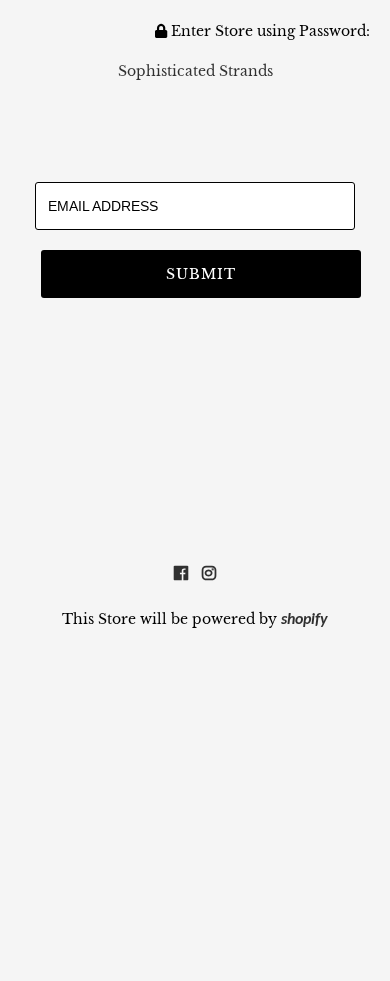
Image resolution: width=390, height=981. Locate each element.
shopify (304, 620)
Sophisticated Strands (195, 71)
